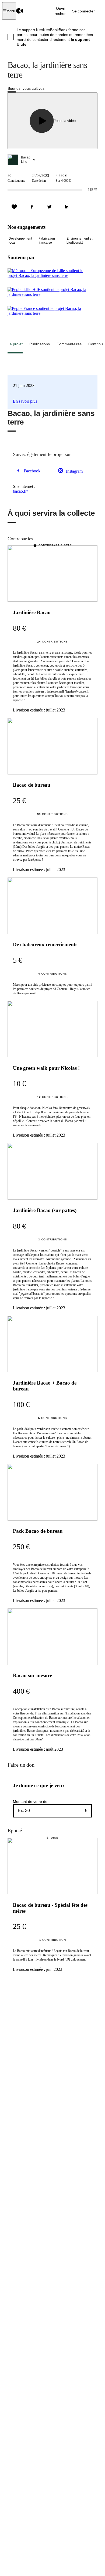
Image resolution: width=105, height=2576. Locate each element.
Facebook (32, 471)
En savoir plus (25, 401)
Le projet (15, 344)
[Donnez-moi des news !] (14, 207)
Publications (40, 344)
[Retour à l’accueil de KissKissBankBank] (20, 11)
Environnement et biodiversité (79, 241)
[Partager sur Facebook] (32, 207)
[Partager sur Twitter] (49, 207)
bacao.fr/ (20, 491)
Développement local (20, 241)
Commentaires (69, 344)
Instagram (74, 471)
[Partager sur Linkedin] (67, 207)
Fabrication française (47, 241)
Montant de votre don (31, 1802)
